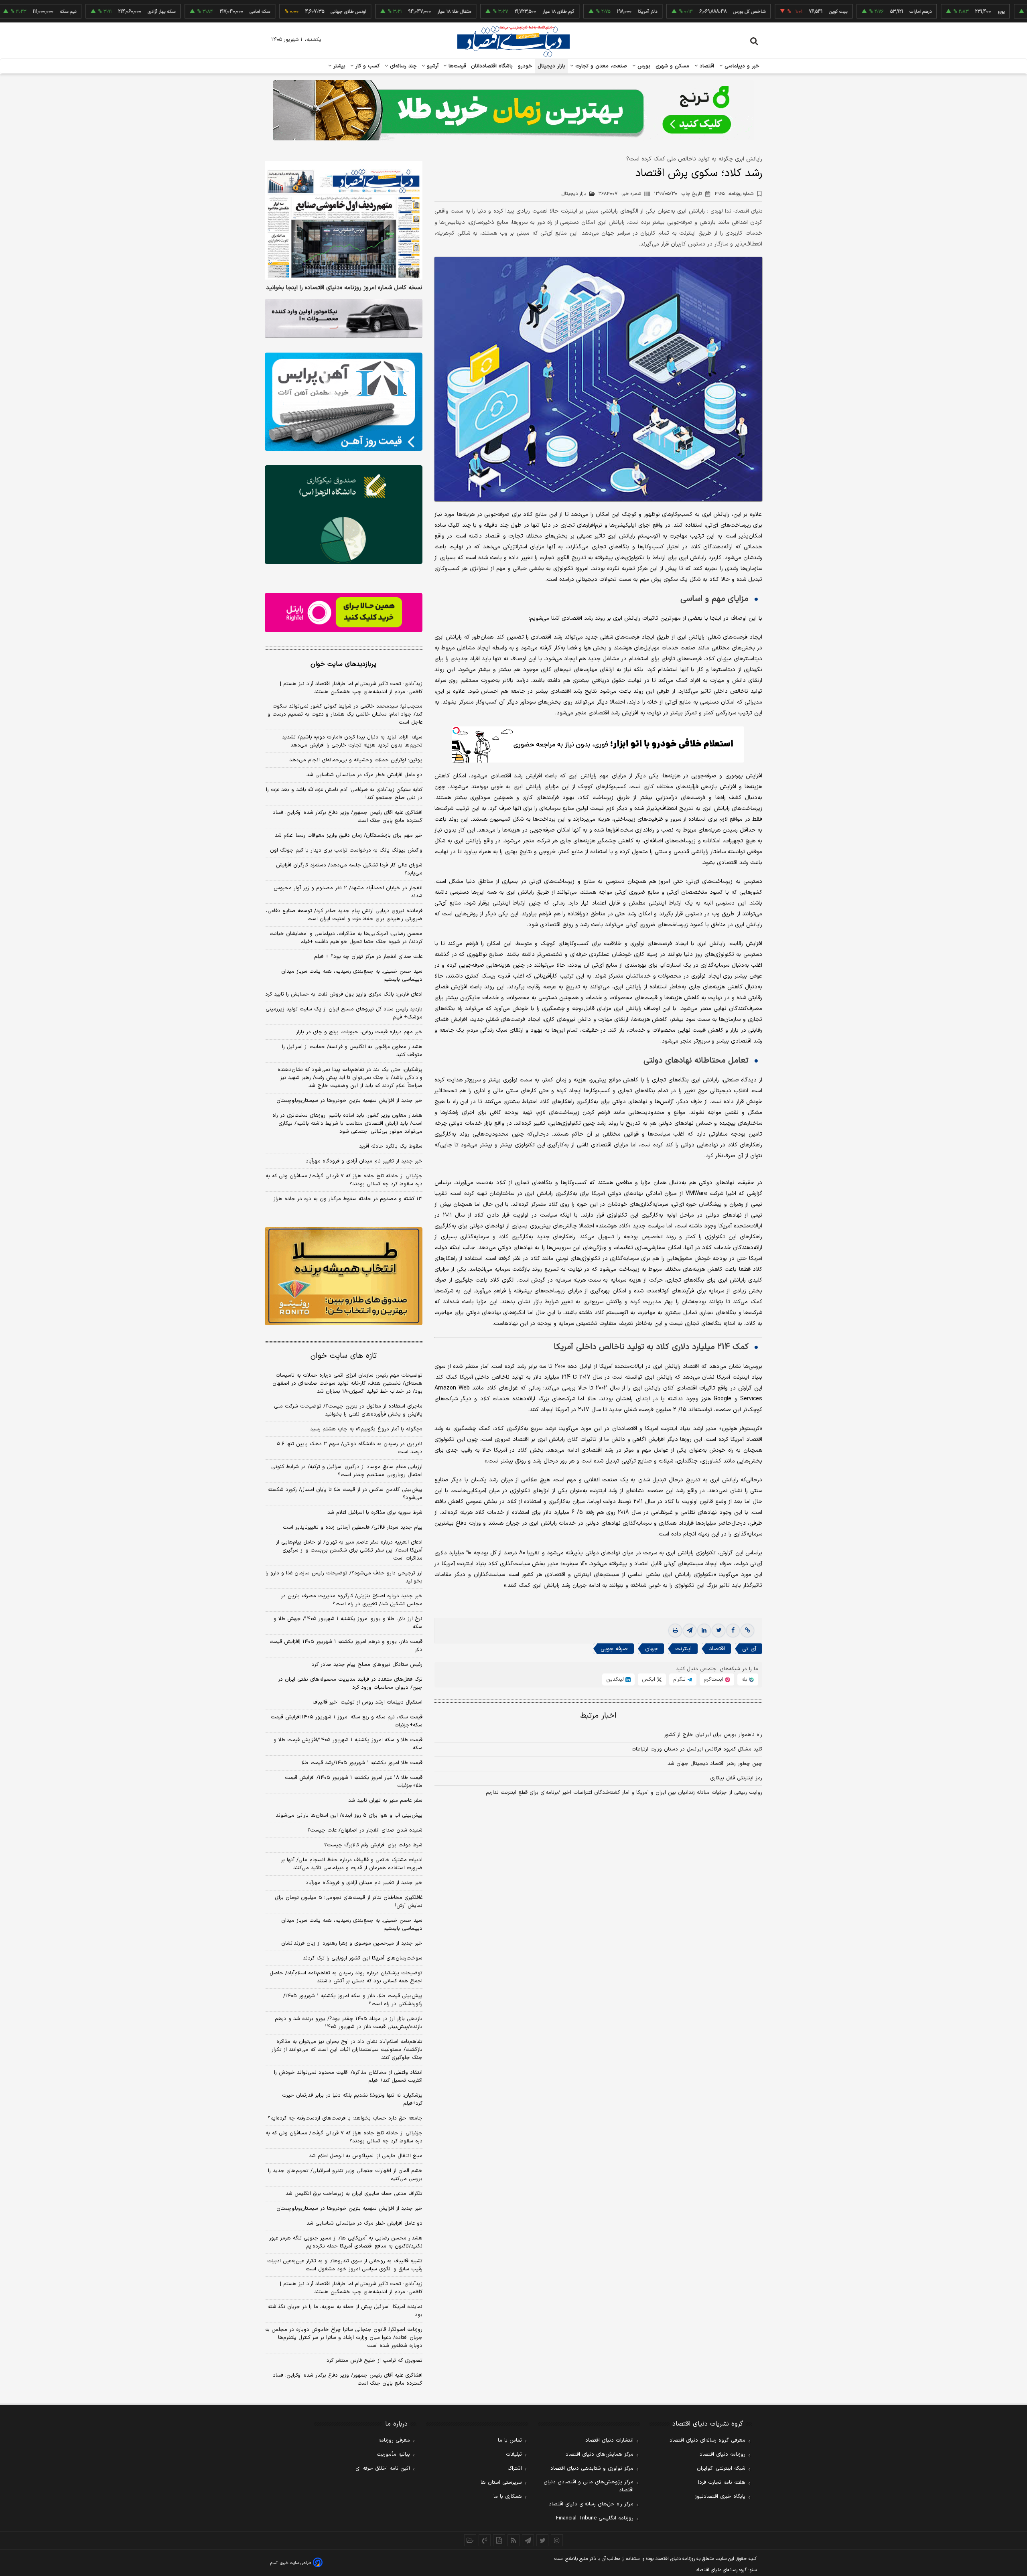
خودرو (525, 66)
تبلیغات (514, 2454)
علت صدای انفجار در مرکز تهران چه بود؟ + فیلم (368, 957)
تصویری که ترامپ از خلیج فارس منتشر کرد (374, 2361)
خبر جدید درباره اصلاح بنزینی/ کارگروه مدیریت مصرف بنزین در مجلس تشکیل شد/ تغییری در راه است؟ (352, 1600)
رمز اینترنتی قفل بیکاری (736, 1778)
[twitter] (718, 1631)
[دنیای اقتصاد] (513, 41)
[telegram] (690, 1631)
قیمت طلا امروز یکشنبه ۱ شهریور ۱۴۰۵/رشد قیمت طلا (362, 1763)
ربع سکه (1003, 12)
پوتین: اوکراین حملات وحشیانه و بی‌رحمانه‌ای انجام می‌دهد (356, 760)
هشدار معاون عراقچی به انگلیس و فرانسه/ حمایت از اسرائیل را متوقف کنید (352, 1051)
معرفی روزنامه (394, 2440)
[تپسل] (456, 730)
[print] (675, 1631)
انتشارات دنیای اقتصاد (609, 2440)
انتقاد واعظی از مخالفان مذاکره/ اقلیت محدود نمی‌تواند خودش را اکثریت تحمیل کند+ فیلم (348, 2077)
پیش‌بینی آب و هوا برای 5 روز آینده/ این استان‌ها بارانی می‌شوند (349, 1815)
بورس (643, 66)
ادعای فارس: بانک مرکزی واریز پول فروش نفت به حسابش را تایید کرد (344, 994)
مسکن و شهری (673, 66)
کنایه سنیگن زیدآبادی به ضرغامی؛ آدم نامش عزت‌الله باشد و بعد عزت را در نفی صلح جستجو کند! (344, 794)
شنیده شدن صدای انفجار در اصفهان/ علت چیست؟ (365, 1830)
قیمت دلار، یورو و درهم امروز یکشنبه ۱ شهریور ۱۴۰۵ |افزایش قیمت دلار (346, 1646)
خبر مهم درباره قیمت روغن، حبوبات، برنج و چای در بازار (359, 1032)
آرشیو (432, 66)
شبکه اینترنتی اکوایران (721, 2468)
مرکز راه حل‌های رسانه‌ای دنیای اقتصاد (591, 2504)
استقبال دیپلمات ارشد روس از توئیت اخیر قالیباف (367, 1702)
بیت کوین (757, 12)
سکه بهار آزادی (80, 12)
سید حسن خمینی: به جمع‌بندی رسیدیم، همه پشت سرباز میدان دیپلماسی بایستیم (352, 976)
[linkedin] (704, 1631)
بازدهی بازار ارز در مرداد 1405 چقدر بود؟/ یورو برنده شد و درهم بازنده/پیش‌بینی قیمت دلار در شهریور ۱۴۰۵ (349, 2023)
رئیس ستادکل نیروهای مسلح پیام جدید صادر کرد (367, 1665)
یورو (920, 12)
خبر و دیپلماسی (741, 66)
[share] (499, 2540)
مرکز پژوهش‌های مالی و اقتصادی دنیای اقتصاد (589, 2486)
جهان (652, 1649)
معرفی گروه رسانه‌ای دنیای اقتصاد (707, 2440)
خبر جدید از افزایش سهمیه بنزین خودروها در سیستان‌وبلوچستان (349, 1101)
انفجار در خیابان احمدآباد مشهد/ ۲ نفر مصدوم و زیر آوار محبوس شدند (348, 892)
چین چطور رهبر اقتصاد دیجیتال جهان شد (715, 1764)
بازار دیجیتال (551, 66)
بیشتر (338, 66)
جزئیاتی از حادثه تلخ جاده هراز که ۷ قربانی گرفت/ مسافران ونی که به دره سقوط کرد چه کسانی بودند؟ (344, 1180)
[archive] (470, 2540)
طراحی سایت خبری (295, 2563)
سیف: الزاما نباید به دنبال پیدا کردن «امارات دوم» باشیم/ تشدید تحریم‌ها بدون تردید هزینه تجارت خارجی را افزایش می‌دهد (352, 741)
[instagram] (557, 2540)
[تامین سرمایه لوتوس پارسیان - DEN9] (344, 515)
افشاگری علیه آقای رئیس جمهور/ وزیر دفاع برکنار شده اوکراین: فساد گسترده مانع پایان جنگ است (348, 817)
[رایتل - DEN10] (344, 613)
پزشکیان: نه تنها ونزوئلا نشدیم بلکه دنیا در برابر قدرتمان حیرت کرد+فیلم (352, 2099)
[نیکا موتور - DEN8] (344, 318)
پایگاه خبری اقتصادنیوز (720, 2497)
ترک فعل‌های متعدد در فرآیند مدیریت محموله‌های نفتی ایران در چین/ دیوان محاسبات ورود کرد (350, 1684)
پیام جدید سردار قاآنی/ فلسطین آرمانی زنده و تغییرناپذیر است (353, 1527)
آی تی (749, 1649)
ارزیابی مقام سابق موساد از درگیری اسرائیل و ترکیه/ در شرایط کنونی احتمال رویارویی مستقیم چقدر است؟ (347, 1471)
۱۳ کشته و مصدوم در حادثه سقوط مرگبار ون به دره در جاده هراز (348, 1199)
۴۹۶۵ (734, 194)
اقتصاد (706, 66)
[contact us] (485, 2540)
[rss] (513, 2540)
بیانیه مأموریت (393, 2454)
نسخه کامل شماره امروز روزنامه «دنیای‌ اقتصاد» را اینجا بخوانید (344, 288)
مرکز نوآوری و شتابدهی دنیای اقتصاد (592, 2468)
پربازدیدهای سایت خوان (343, 664)
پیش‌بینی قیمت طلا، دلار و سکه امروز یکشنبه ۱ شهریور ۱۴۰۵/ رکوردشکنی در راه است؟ (353, 2000)
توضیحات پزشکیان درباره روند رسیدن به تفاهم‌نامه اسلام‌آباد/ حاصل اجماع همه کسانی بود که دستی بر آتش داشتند (346, 1977)
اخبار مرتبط (598, 1716)
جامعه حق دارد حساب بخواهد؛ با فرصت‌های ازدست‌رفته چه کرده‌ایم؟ (345, 2118)
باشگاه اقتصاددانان (492, 66)
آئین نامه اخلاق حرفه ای (383, 2468)
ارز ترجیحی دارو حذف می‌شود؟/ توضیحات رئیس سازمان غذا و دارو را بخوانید (344, 1577)
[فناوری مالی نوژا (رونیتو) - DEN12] (344, 1276)
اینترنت (683, 1649)
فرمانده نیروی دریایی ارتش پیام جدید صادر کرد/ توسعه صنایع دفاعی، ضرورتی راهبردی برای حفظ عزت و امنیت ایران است (344, 915)
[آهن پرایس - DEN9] (344, 402)
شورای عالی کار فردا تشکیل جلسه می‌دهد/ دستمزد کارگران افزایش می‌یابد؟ (349, 869)
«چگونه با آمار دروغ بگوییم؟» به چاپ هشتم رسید (366, 1429)
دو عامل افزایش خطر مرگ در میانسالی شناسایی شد (364, 775)
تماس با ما (510, 2440)
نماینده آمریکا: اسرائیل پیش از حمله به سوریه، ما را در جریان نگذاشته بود (345, 2311)
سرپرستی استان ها (501, 2483)
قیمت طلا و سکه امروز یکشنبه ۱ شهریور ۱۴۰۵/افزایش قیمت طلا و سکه (348, 1744)
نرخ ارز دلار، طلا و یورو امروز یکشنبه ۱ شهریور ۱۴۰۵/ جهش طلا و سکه (348, 1623)
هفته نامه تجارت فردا (722, 2483)
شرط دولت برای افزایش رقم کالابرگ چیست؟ (373, 1845)
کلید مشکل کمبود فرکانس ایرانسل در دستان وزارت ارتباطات (697, 1749)
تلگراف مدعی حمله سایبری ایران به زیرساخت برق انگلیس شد (354, 2194)
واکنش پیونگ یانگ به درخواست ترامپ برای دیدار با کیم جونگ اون (346, 850)
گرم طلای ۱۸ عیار (477, 12)
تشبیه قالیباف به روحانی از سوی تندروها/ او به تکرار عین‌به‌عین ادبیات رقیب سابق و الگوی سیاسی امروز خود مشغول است (345, 2265)
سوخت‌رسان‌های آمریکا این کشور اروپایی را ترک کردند (363, 1958)
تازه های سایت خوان (344, 1356)
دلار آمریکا (566, 12)
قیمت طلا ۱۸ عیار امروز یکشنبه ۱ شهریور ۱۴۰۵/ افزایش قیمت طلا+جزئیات (354, 1782)
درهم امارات (839, 12)
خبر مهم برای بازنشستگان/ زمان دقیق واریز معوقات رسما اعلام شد (349, 836)
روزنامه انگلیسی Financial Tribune (595, 2518)
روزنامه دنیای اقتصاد (723, 2454)
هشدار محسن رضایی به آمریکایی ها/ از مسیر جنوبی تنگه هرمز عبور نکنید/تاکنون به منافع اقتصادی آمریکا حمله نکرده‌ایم (346, 2242)
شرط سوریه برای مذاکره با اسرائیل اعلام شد (375, 1513)
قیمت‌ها (456, 66)
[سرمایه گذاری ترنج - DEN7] (513, 110)
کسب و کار (367, 66)
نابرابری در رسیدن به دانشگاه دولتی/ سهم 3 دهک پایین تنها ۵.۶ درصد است (350, 1448)
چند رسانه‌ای (402, 66)
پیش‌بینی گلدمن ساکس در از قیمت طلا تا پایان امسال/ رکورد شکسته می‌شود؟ (345, 1494)
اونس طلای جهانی (267, 12)
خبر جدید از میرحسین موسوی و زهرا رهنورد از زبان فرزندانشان (352, 1943)
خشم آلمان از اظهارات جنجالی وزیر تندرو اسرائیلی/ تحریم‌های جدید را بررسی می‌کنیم (345, 2175)
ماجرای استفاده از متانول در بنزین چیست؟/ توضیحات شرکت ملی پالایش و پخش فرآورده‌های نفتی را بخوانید (348, 1410)
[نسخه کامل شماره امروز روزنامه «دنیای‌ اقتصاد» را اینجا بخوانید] (344, 220)
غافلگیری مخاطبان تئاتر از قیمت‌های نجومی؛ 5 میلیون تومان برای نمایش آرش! (349, 1902)
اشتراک (515, 2468)
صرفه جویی (614, 1649)
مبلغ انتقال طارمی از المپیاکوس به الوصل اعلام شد (366, 2156)
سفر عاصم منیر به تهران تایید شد (385, 1801)
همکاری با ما (508, 2497)
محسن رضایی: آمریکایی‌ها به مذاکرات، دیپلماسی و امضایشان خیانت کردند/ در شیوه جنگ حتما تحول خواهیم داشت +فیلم (346, 938)
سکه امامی (179, 12)
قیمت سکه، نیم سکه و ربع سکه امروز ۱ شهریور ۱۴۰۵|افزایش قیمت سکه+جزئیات (347, 1721)
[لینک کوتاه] (747, 1631)
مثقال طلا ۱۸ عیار (373, 12)
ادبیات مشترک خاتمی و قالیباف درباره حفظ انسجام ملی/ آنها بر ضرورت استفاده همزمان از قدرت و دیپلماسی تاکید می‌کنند (352, 1864)
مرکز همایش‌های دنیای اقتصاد (600, 2454)
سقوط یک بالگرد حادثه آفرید (391, 1146)
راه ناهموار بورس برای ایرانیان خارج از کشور (713, 1735)
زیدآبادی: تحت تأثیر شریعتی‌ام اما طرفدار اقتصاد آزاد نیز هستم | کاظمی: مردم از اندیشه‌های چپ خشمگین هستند (351, 688)
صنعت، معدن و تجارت (600, 66)
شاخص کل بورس (668, 12)
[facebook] (733, 1631)
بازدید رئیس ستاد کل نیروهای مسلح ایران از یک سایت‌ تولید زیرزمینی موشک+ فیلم (344, 1013)
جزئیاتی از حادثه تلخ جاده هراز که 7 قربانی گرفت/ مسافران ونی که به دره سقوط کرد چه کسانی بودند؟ (344, 2137)
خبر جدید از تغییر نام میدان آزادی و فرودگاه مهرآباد (364, 1161)
